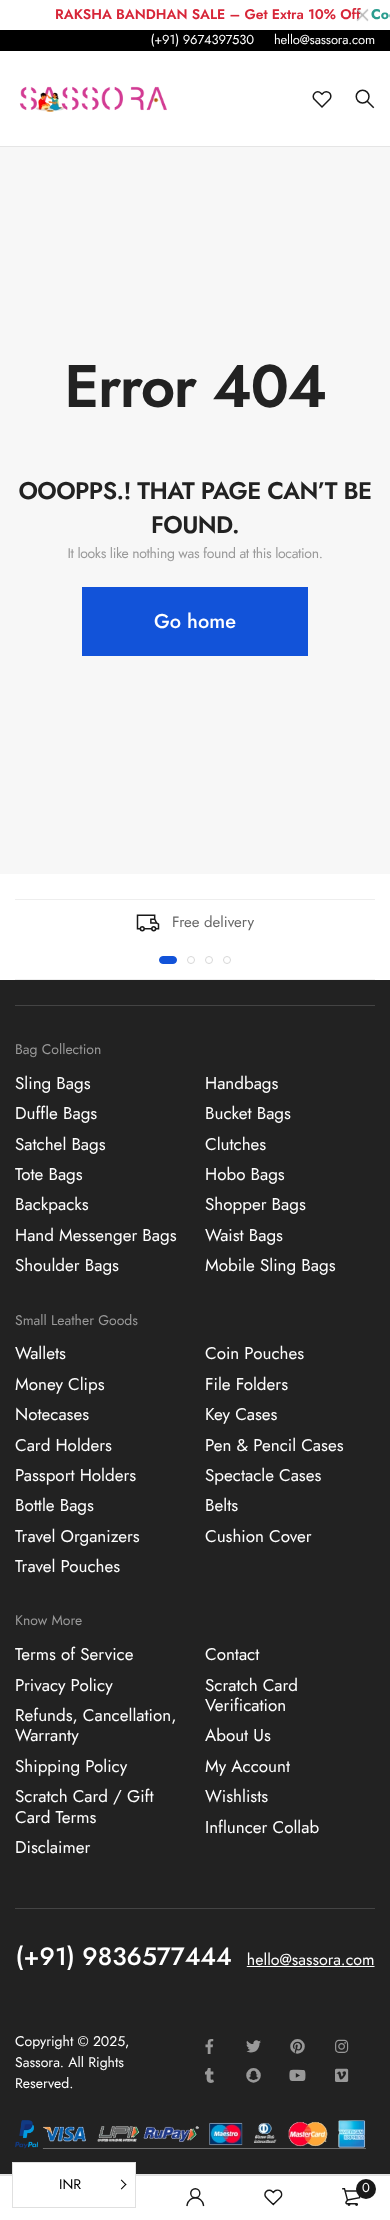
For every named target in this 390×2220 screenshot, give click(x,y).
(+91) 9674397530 (201, 39)
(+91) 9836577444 (124, 1957)
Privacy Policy (64, 1686)
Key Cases (241, 1415)
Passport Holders (75, 1476)
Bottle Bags (54, 1506)
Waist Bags (244, 1236)
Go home (195, 621)
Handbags (241, 1084)
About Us (238, 1736)
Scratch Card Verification (251, 1696)
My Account (247, 1767)
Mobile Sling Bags (270, 1266)
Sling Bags (53, 1084)
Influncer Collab (262, 1828)
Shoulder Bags (67, 1266)
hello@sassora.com (324, 39)
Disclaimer (52, 1848)
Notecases (52, 1415)
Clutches (235, 1145)
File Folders (246, 1385)
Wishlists (236, 1797)
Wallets (40, 1354)
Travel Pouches (67, 1567)
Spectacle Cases (263, 1476)
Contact (232, 1655)
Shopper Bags (255, 1205)
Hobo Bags (245, 1175)
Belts (221, 1506)
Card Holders (63, 1446)
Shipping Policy (71, 1767)
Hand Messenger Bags (96, 1236)
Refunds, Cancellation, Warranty (95, 1726)
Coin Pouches (254, 1354)
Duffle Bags (56, 1114)
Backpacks (52, 1205)
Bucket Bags (248, 1114)
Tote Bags (49, 1175)
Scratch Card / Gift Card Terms (84, 1807)
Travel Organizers (77, 1537)
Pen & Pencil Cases (274, 1446)
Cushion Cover (258, 1537)
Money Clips (60, 1385)
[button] (168, 960)
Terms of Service (74, 1655)
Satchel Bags (60, 1145)
